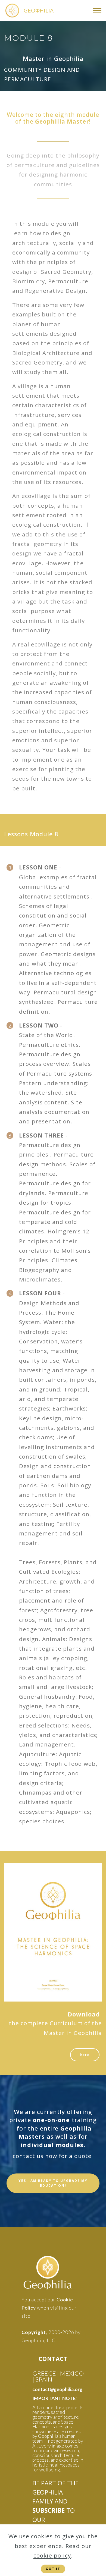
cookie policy (52, 2555)
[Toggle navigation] (97, 11)
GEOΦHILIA (39, 10)
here (85, 2055)
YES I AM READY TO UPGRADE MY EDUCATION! (53, 2183)
